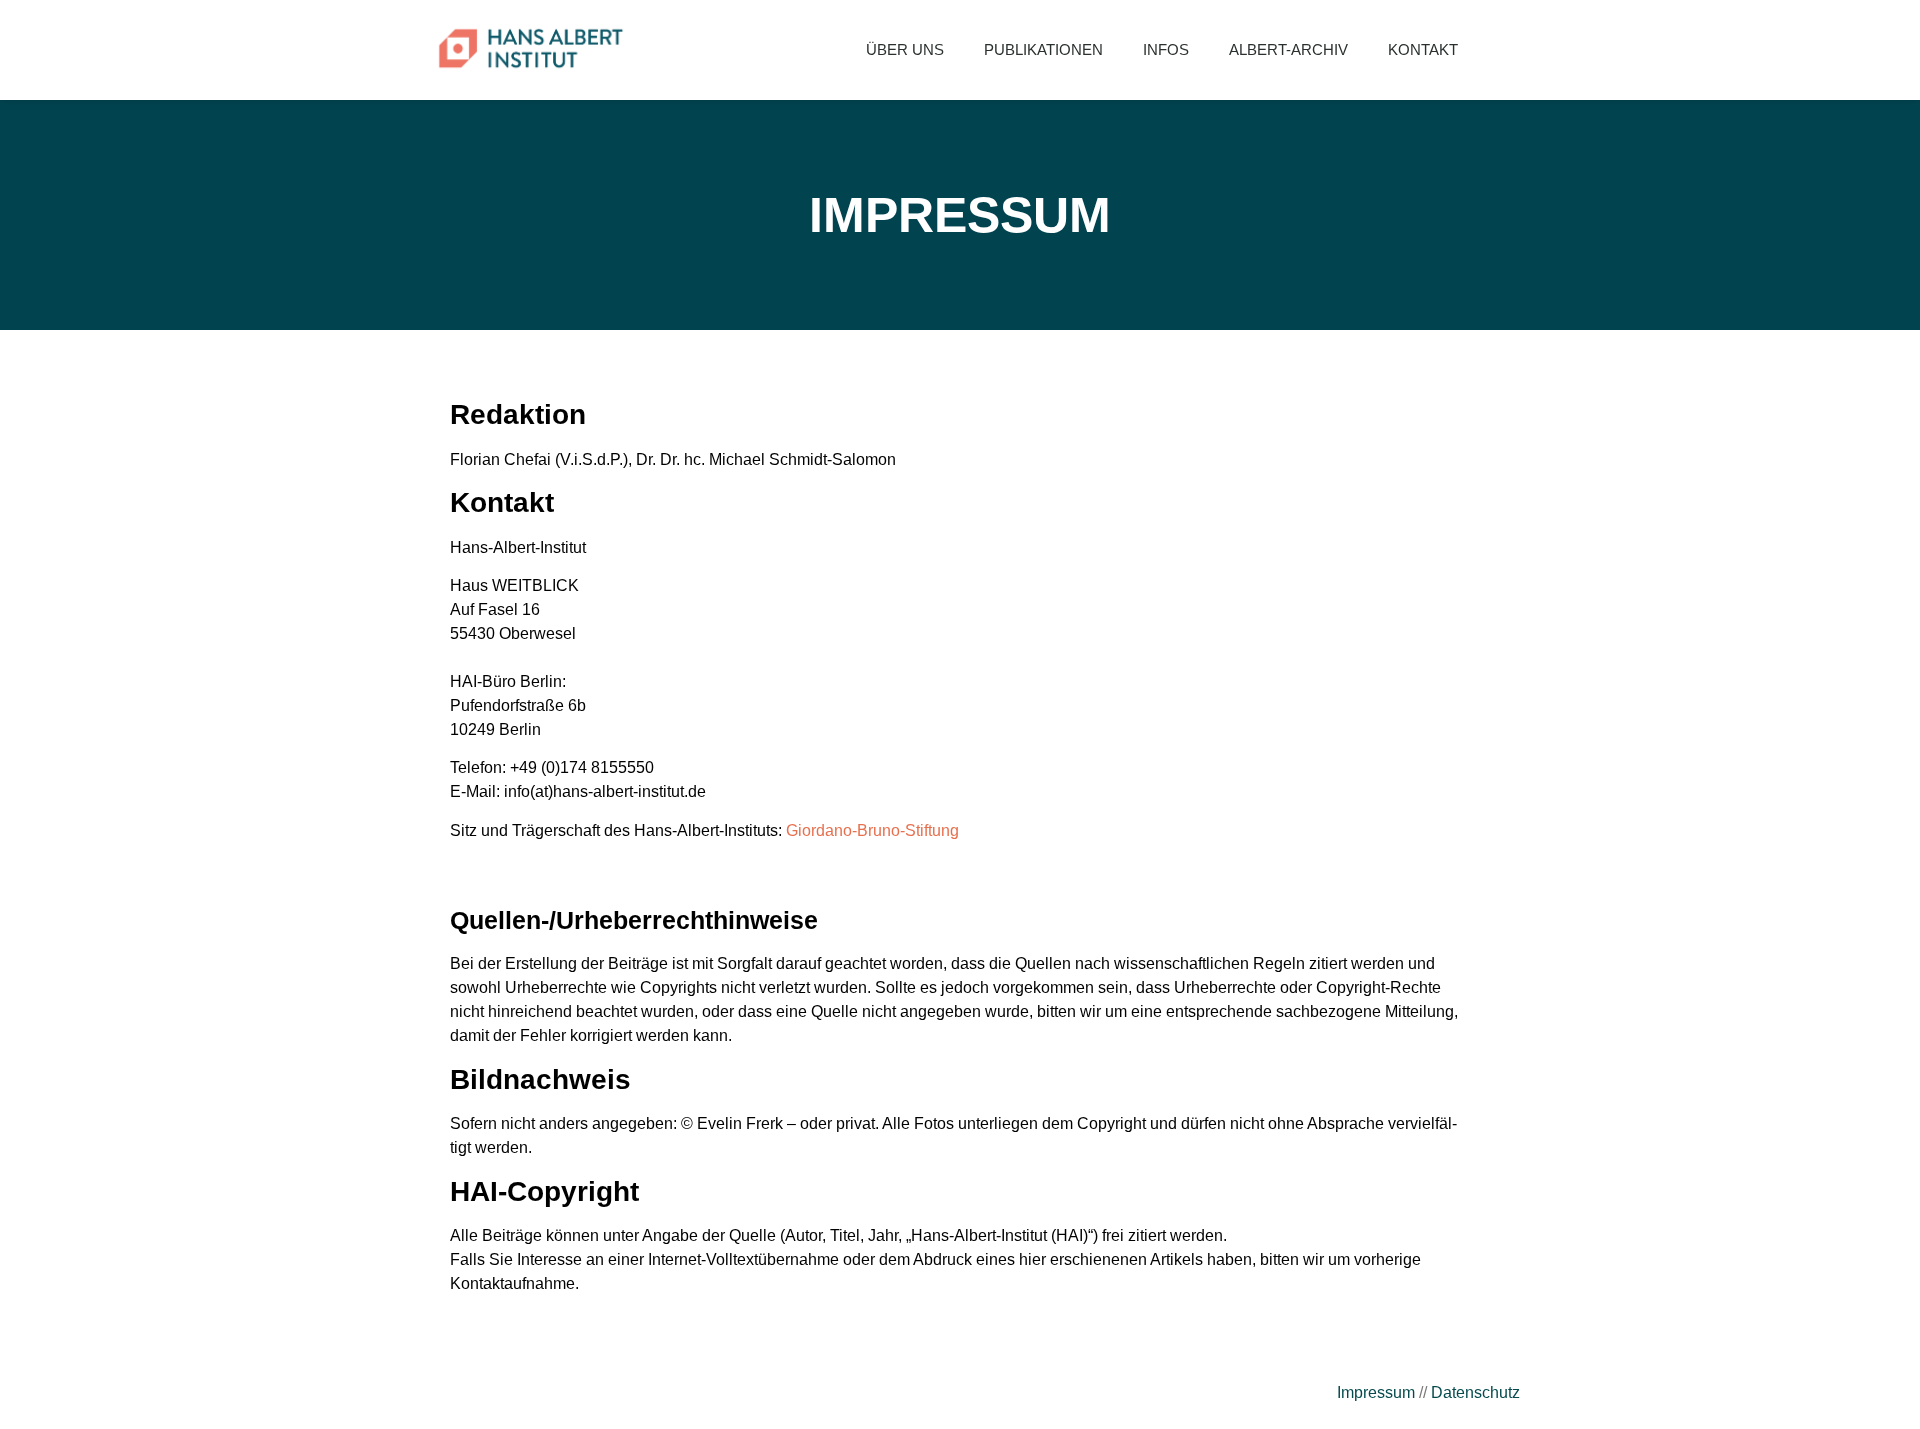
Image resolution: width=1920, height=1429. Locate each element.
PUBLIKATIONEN (1043, 49)
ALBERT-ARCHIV (1288, 49)
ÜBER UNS (905, 49)
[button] (1510, 50)
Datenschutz (1475, 1392)
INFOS (1166, 49)
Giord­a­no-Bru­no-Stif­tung (872, 830)
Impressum (1376, 1392)
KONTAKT (1423, 49)
